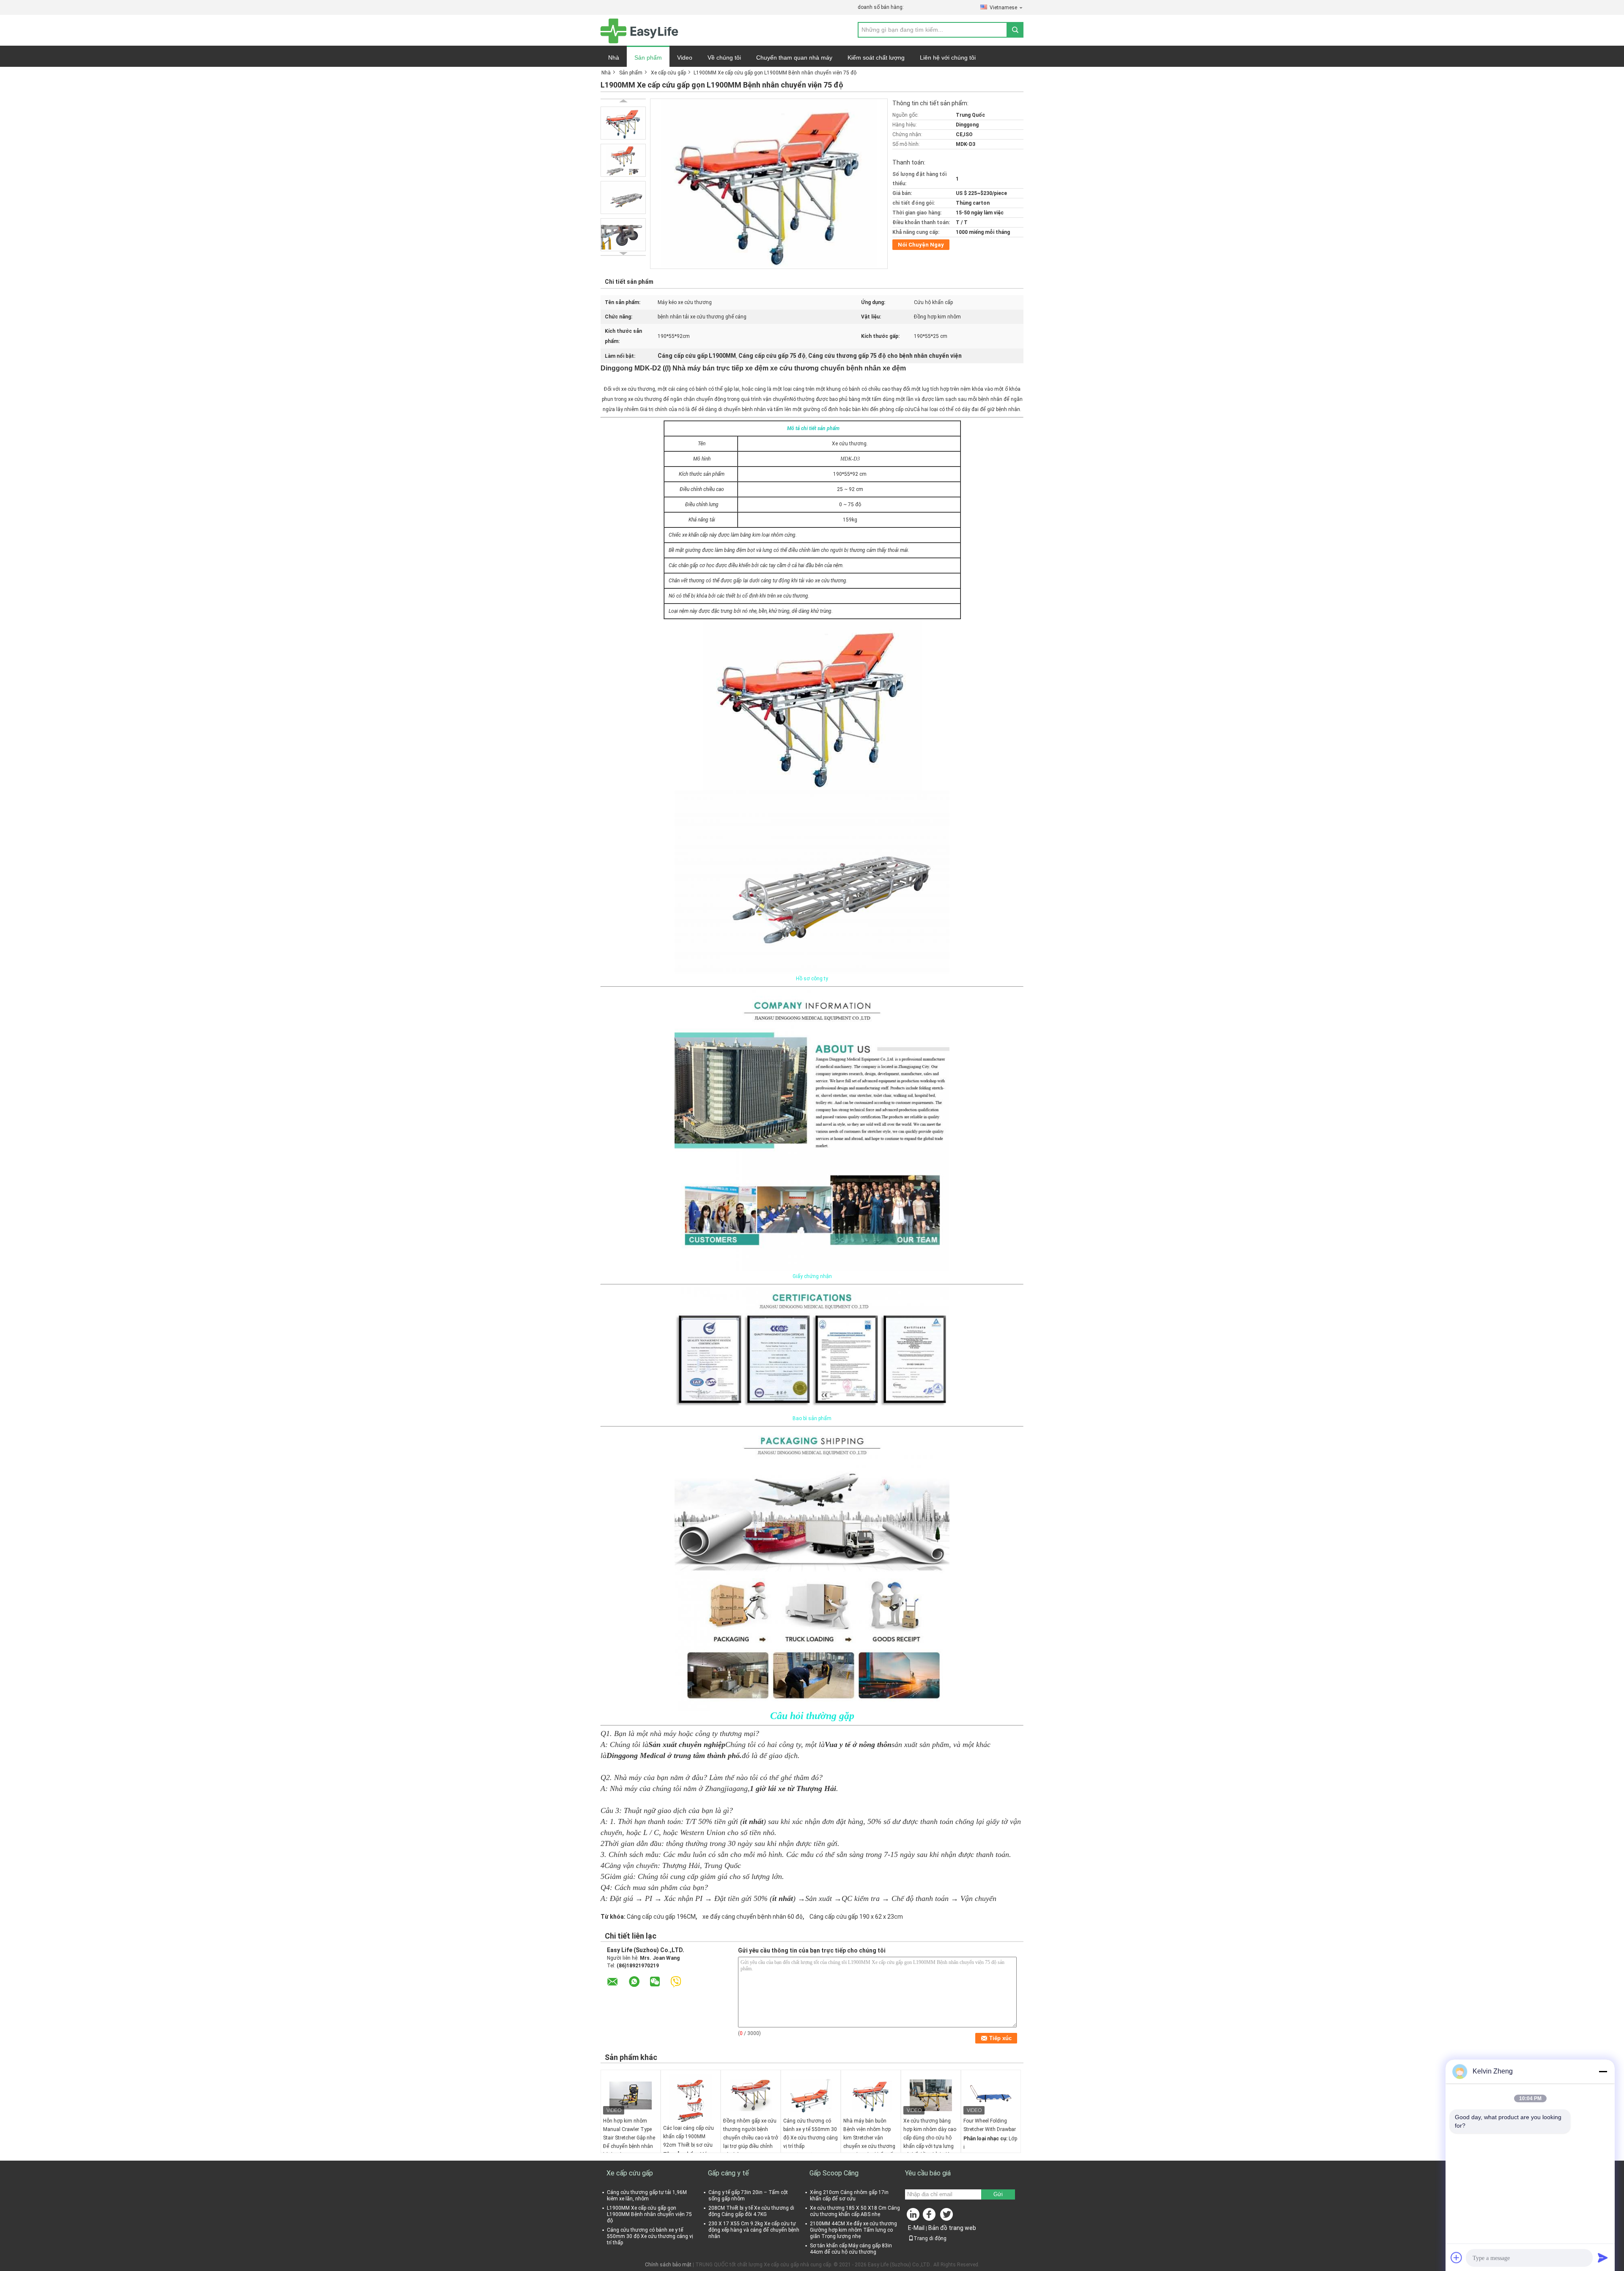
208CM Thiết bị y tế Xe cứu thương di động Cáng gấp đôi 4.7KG (751, 2211)
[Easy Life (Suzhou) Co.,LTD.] (639, 30)
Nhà (614, 58)
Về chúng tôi (724, 58)
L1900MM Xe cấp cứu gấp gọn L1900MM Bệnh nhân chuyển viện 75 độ (649, 2214)
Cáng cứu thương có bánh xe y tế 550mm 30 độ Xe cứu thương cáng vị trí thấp (811, 2134)
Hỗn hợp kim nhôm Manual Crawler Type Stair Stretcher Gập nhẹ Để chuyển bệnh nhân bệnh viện (629, 2138)
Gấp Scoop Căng (834, 2173)
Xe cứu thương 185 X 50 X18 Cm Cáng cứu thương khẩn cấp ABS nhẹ (855, 2211)
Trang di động (930, 2238)
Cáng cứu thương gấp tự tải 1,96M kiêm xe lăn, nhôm (647, 2196)
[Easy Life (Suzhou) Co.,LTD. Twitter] (947, 2216)
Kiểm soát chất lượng (876, 58)
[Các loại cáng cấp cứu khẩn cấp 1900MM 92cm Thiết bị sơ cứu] (691, 2099)
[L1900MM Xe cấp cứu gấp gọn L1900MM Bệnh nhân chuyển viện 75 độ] (623, 123)
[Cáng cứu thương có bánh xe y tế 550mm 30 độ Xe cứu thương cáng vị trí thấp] (811, 2095)
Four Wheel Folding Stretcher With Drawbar (990, 2125)
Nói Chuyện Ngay (921, 245)
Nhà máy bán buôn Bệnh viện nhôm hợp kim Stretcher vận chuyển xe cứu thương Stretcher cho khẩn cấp (869, 2138)
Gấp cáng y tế (728, 2173)
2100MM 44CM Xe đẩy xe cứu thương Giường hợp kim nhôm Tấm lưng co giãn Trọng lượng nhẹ (853, 2230)
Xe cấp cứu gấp (668, 73)
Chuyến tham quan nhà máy (794, 58)
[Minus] (1603, 2071)
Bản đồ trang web (952, 2228)
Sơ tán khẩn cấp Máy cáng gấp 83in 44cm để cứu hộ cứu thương (851, 2249)
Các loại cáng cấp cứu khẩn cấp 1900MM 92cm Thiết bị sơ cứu (689, 2137)
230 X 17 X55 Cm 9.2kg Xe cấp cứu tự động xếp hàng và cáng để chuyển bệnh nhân (754, 2230)
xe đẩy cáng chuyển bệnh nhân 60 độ (753, 1917)
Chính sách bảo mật (668, 2265)
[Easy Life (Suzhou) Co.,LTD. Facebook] (930, 2216)
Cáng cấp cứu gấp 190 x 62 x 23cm (856, 1917)
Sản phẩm (648, 58)
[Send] (1603, 2257)
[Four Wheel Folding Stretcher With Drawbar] (991, 2095)
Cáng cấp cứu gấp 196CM (661, 1917)
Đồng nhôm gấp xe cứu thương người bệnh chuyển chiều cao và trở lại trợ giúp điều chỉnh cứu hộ (751, 2138)
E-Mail (916, 2228)
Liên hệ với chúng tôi (948, 58)
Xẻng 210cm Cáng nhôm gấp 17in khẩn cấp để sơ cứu (849, 2196)
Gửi (998, 2194)
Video (685, 58)
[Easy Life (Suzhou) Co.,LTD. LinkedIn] (913, 2216)
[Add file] (1457, 2257)
